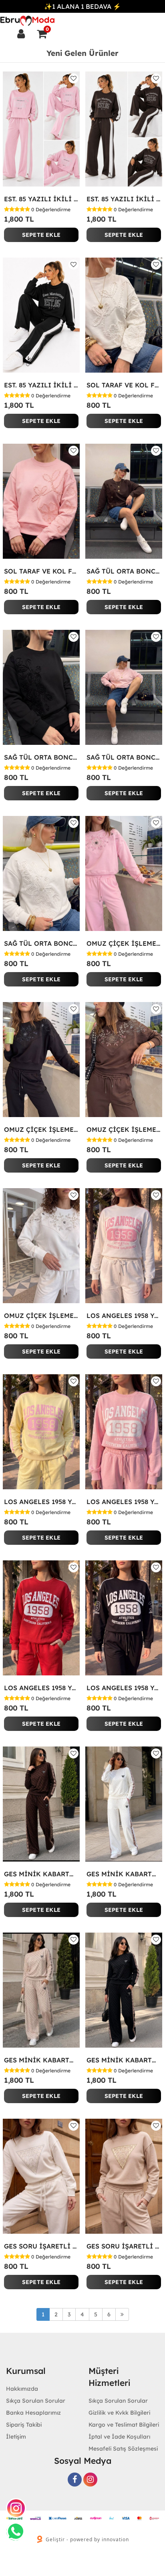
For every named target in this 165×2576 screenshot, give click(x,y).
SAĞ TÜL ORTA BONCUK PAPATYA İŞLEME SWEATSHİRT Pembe (124, 757)
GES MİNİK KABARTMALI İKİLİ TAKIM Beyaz (124, 1874)
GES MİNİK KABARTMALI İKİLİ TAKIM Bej (41, 2060)
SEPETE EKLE (41, 235)
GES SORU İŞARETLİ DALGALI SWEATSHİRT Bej (124, 2246)
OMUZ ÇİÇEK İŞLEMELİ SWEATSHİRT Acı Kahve (124, 1129)
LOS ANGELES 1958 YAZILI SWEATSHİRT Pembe (124, 1502)
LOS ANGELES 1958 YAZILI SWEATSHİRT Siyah (124, 1688)
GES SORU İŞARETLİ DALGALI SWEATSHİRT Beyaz (41, 2246)
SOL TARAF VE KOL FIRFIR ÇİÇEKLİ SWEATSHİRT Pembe (41, 571)
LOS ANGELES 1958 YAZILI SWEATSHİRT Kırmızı (41, 1688)
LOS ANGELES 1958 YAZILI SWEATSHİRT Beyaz (124, 1316)
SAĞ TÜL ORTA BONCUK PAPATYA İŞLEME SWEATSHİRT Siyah (41, 757)
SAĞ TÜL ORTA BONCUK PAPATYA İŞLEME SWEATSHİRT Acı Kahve (124, 571)
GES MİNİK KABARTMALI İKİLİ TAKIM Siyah (124, 2060)
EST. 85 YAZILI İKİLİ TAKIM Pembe (41, 199)
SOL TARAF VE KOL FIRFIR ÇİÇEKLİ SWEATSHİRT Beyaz (124, 385)
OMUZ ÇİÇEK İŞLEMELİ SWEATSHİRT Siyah (41, 1129)
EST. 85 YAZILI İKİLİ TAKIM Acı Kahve (124, 199)
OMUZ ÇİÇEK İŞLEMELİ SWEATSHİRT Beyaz (41, 1316)
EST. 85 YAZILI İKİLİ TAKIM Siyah (41, 385)
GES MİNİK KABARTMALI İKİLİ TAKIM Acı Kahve (41, 1874)
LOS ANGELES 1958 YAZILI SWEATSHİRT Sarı (41, 1502)
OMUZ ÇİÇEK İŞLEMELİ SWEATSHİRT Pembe (124, 943)
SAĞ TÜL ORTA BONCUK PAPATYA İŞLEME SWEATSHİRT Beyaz (41, 943)
